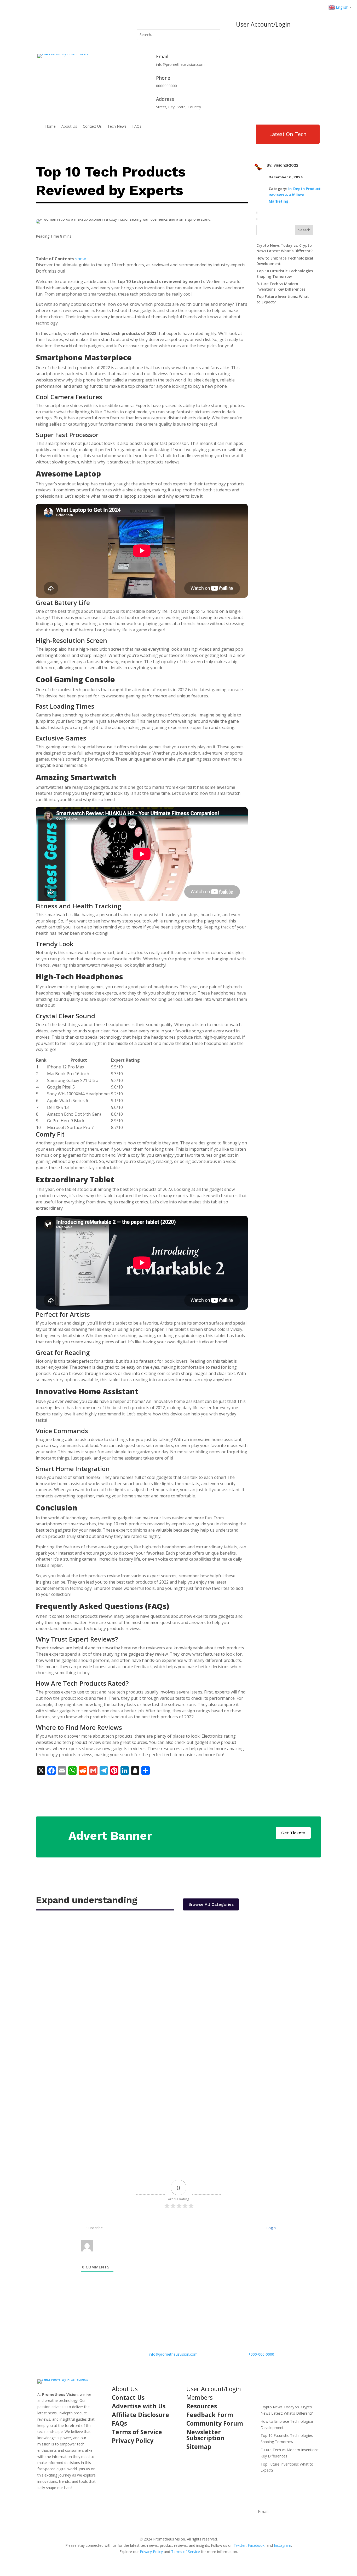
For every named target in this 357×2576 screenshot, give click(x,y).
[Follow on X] (52, 26)
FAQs (137, 127)
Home (50, 127)
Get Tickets (293, 1833)
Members (200, 2397)
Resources (202, 2406)
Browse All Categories (211, 1904)
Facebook (256, 2545)
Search (304, 230)
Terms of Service (137, 2432)
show (80, 259)
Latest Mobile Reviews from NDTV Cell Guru (93, 2084)
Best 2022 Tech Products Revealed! (83, 1942)
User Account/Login (263, 24)
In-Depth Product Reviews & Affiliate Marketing (295, 195)
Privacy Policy (133, 2440)
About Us (69, 127)
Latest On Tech (288, 134)
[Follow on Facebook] (42, 26)
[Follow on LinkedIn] (73, 26)
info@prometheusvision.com (173, 2354)
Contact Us (92, 127)
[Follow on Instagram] (62, 26)
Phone (163, 78)
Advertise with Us (139, 2406)
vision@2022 (286, 165)
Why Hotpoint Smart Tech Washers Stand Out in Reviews (109, 2013)
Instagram (283, 2545)
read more (50, 1971)
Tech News (117, 127)
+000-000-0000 (261, 2354)
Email (162, 56)
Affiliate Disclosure (140, 2415)
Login (270, 2228)
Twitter (240, 2545)
